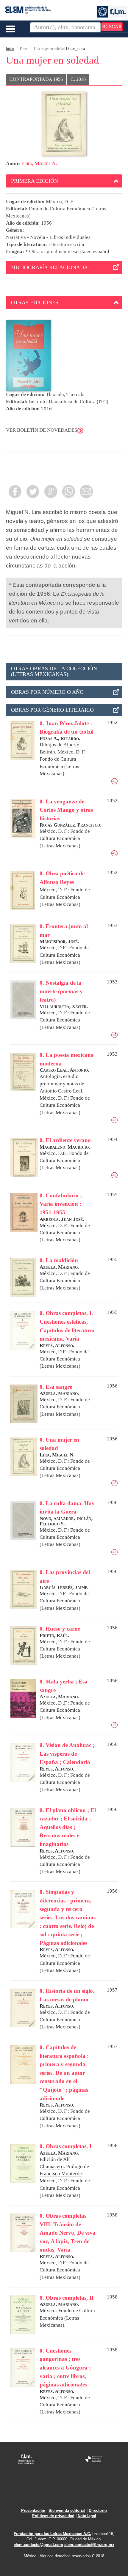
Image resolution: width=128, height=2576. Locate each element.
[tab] (64, 181)
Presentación (33, 2510)
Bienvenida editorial (67, 2510)
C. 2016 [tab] (78, 79)
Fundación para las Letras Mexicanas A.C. (52, 2534)
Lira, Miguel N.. (58, 1455)
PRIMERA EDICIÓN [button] (35, 181)
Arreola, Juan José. (62, 1219)
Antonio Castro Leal (61, 1091)
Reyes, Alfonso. (57, 1345)
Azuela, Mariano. (59, 1267)
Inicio (10, 49)
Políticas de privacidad (53, 2516)
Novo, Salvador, (58, 1518)
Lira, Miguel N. (39, 164)
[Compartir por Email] (86, 491)
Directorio (98, 2510)
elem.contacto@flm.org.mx (89, 2545)
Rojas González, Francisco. (70, 825)
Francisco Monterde (61, 2174)
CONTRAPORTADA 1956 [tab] (36, 79)
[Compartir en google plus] (51, 491)
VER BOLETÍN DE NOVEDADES (42, 430)
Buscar (112, 27)
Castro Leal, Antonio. (64, 1070)
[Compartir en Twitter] (33, 491)
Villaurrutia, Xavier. (64, 1006)
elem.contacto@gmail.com (38, 2545)
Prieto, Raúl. (54, 1635)
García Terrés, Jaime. (64, 1587)
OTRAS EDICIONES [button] (35, 302)
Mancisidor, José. (59, 941)
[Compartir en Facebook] (15, 491)
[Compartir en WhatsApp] (68, 491)
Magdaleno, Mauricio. (65, 1147)
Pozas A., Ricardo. (60, 738)
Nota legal (87, 2516)
